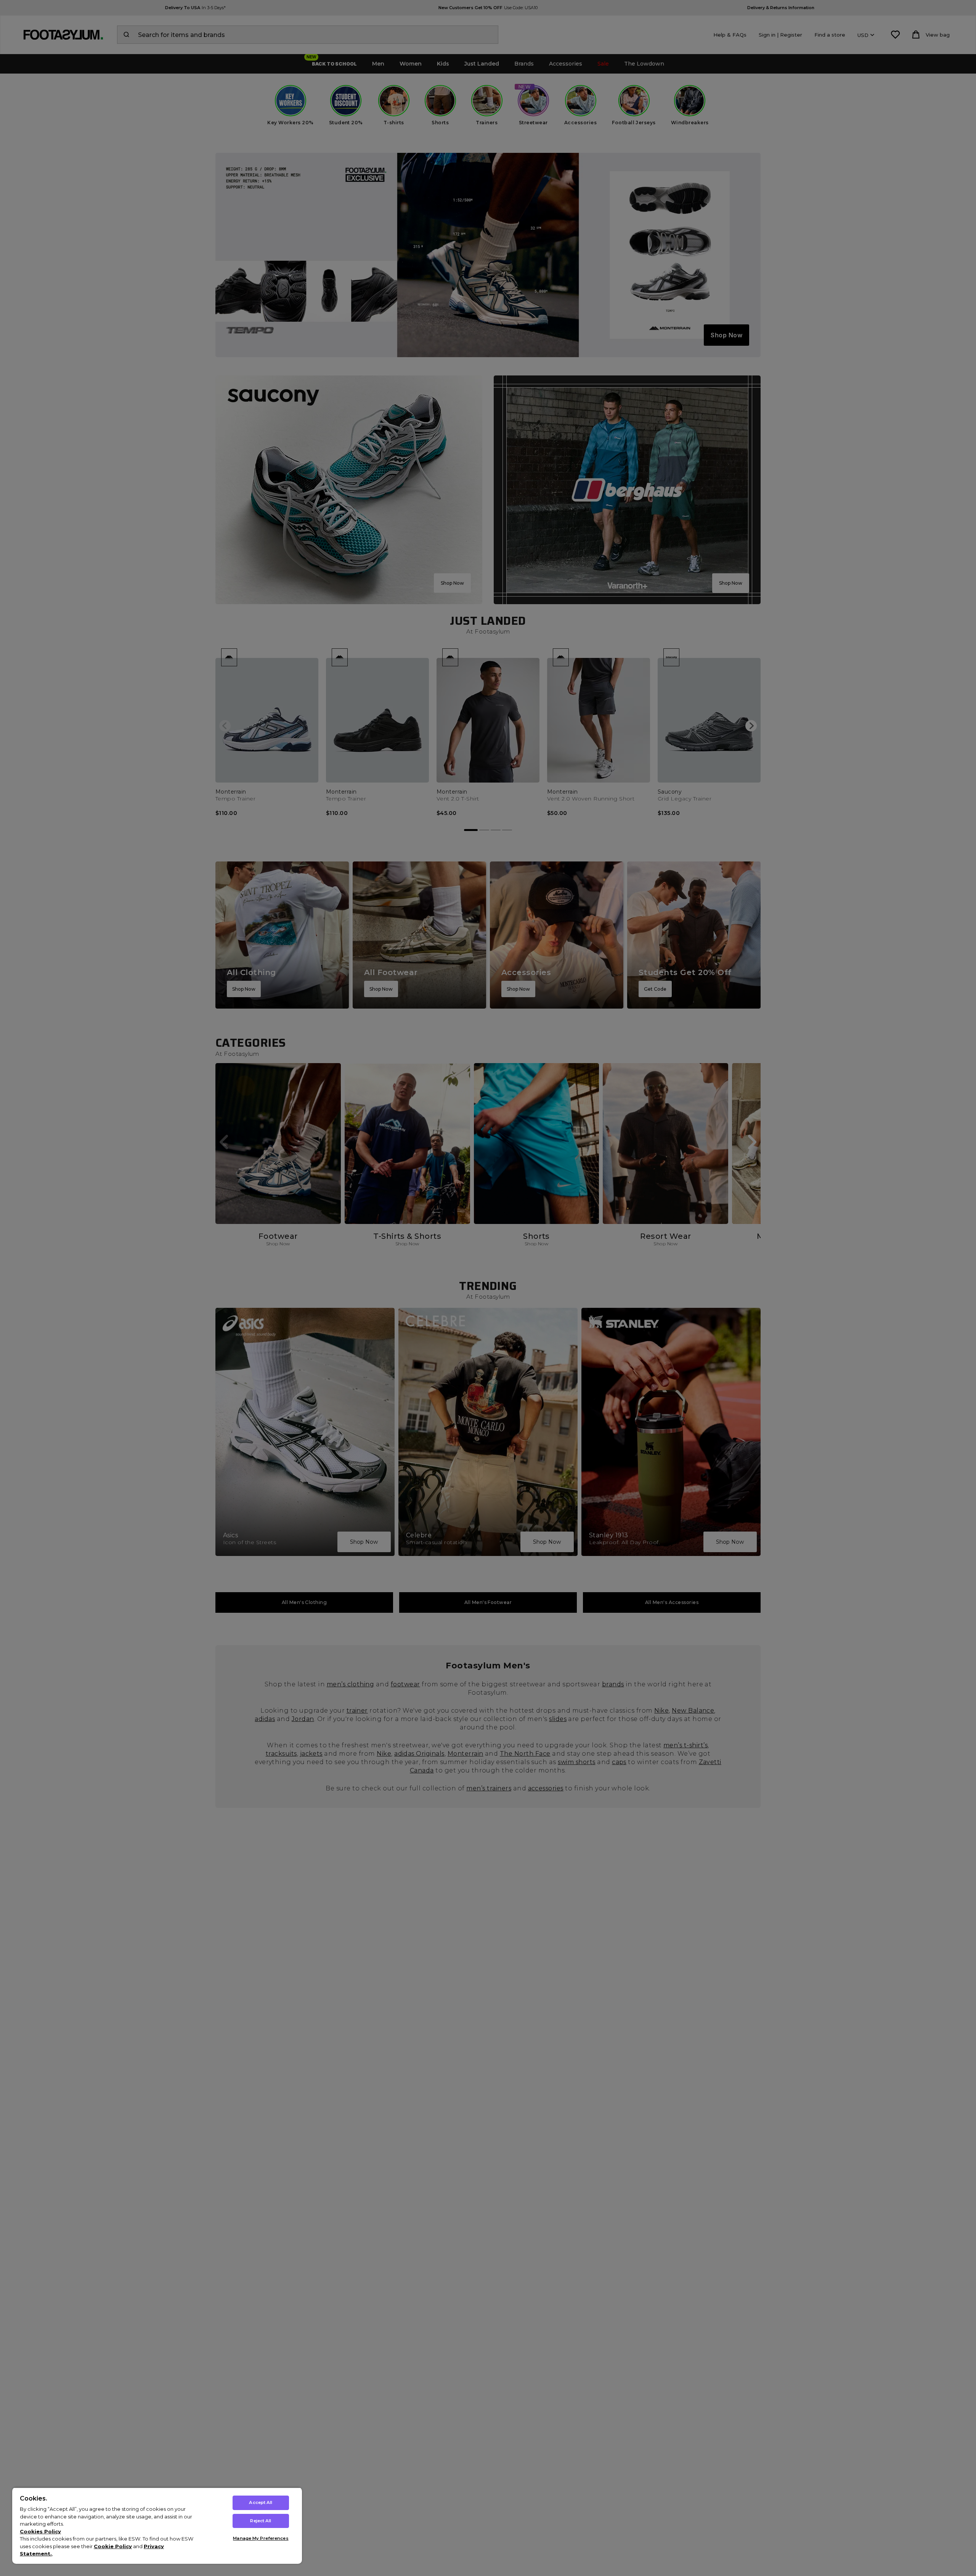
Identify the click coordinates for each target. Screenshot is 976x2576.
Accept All (261, 2502)
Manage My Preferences (261, 2538)
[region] (157, 2525)
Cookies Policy (40, 2531)
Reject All (261, 2521)
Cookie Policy (113, 2546)
